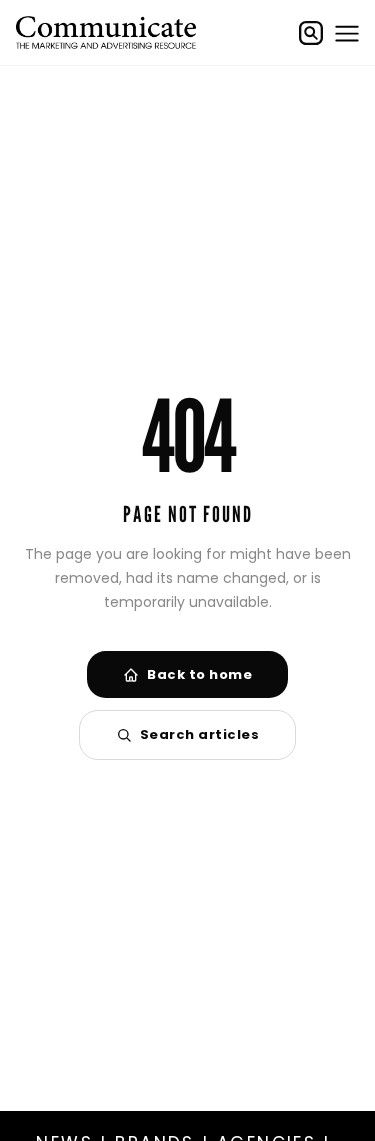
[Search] (311, 33)
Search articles (200, 734)
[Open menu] (347, 33)
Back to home (199, 674)
